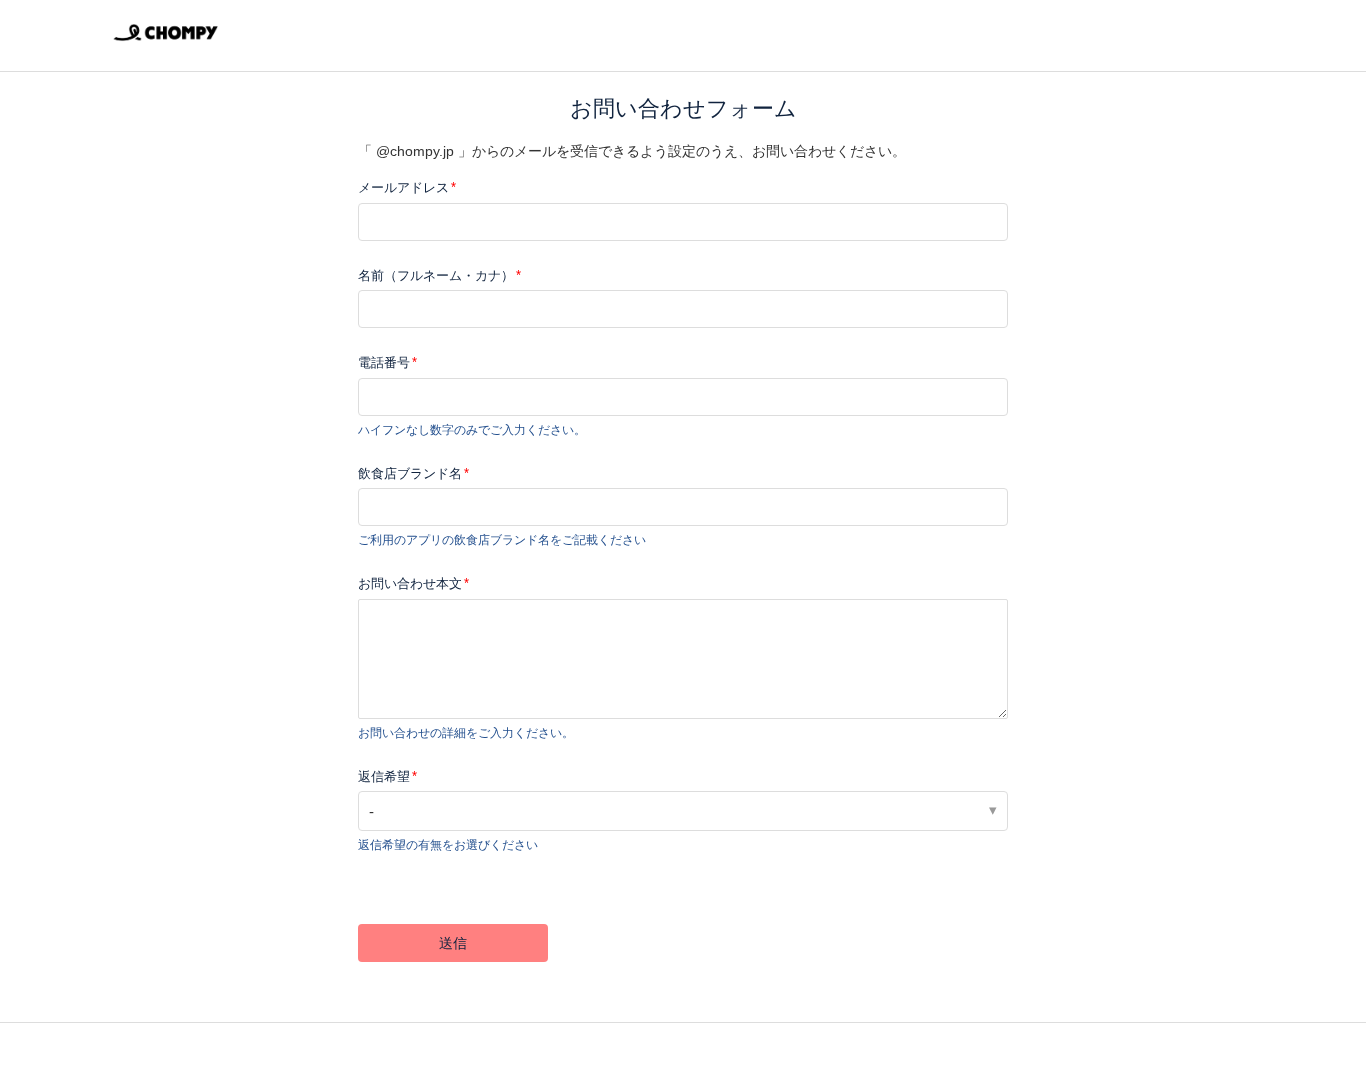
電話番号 (384, 362)
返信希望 (384, 776)
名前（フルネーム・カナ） (436, 275)
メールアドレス (403, 187)
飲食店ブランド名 (410, 473)
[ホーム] (165, 45)
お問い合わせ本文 (410, 583)
